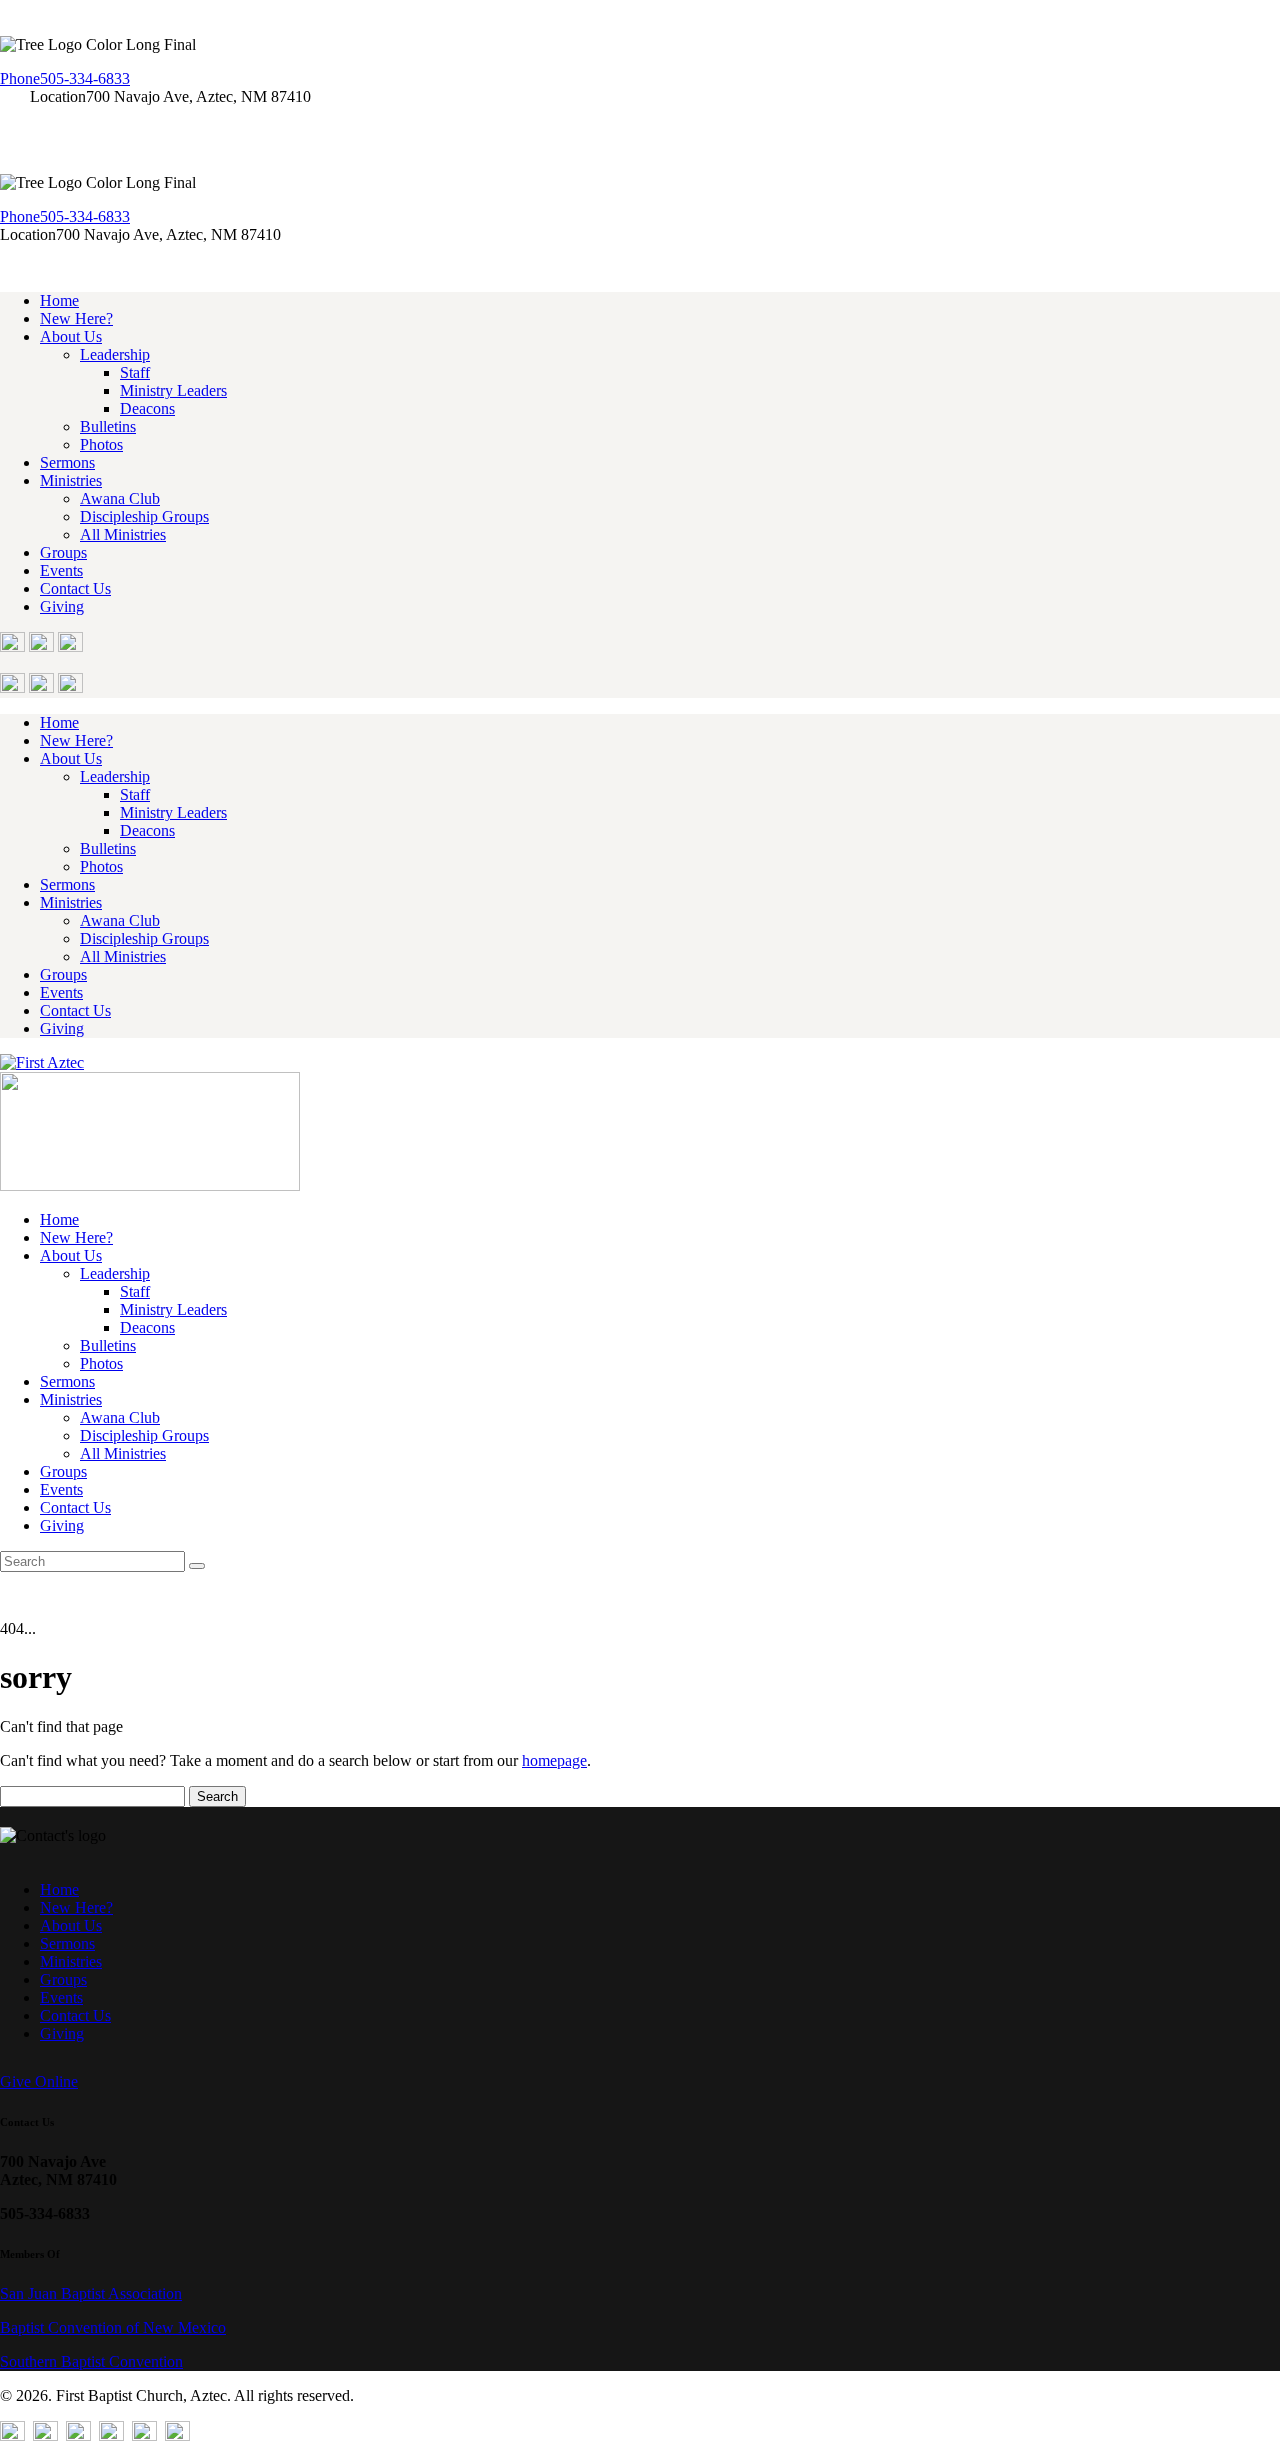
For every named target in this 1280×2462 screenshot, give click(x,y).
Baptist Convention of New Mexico (113, 2327)
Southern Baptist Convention (91, 2361)
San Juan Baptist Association (91, 2293)
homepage (554, 1760)
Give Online (39, 2081)
